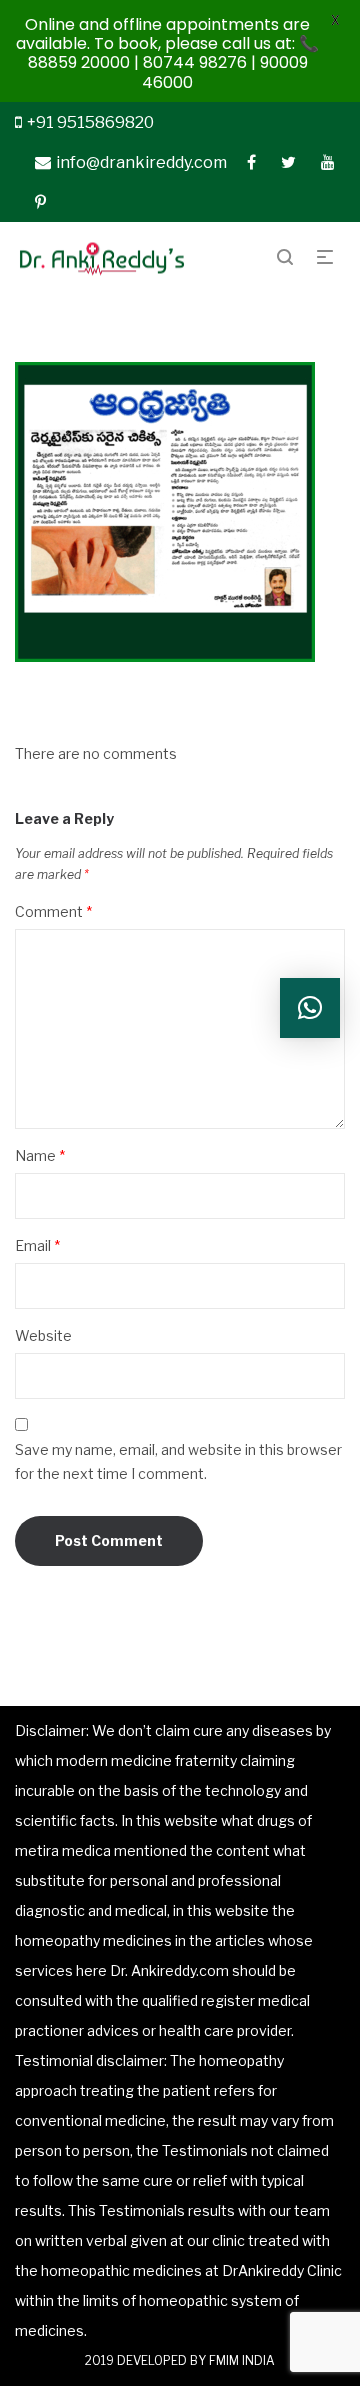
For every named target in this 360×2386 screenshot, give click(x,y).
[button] (310, 1008)
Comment (53, 911)
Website (43, 1335)
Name (40, 1155)
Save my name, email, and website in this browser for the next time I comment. (178, 1461)
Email (37, 1245)
